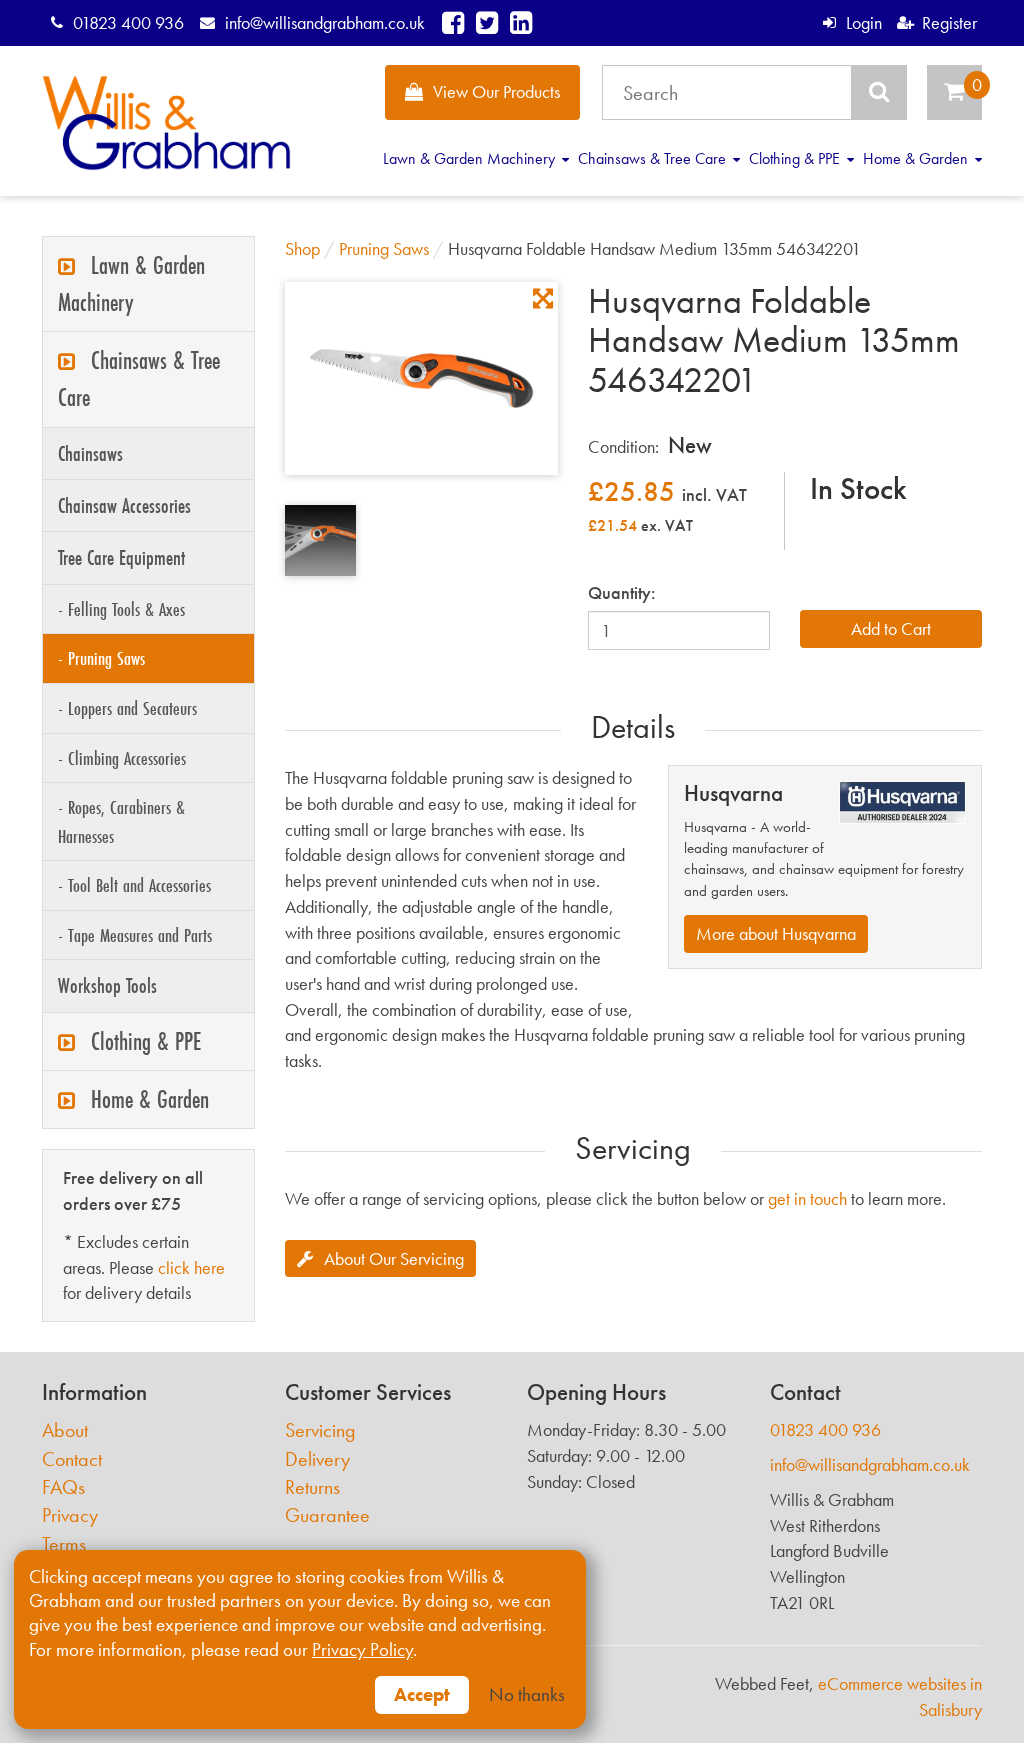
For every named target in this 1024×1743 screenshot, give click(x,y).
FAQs (63, 1487)
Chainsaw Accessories (124, 505)
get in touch (807, 1198)
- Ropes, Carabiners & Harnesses (121, 821)
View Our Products (496, 91)
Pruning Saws (384, 248)
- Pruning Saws (101, 658)
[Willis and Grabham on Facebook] (453, 22)
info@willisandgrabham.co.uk (324, 22)
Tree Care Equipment (121, 557)
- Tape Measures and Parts (135, 935)
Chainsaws (90, 453)
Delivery (317, 1459)
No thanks (527, 1695)
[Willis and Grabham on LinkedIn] (521, 22)
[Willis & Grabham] (166, 123)
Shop (302, 248)
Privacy (70, 1515)
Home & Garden (917, 158)
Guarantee (327, 1515)
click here (191, 1267)
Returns (312, 1487)
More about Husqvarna (776, 933)
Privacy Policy (362, 1650)
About (65, 1430)
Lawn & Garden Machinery (471, 158)
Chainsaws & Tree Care (654, 158)
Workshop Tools (107, 985)
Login (863, 22)
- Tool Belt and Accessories (134, 885)
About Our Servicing (394, 1258)
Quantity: (622, 592)
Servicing (320, 1430)
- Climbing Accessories (122, 758)
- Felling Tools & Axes (121, 609)
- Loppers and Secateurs (127, 708)
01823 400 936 (128, 22)
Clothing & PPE (796, 158)
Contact (72, 1459)
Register (949, 22)
